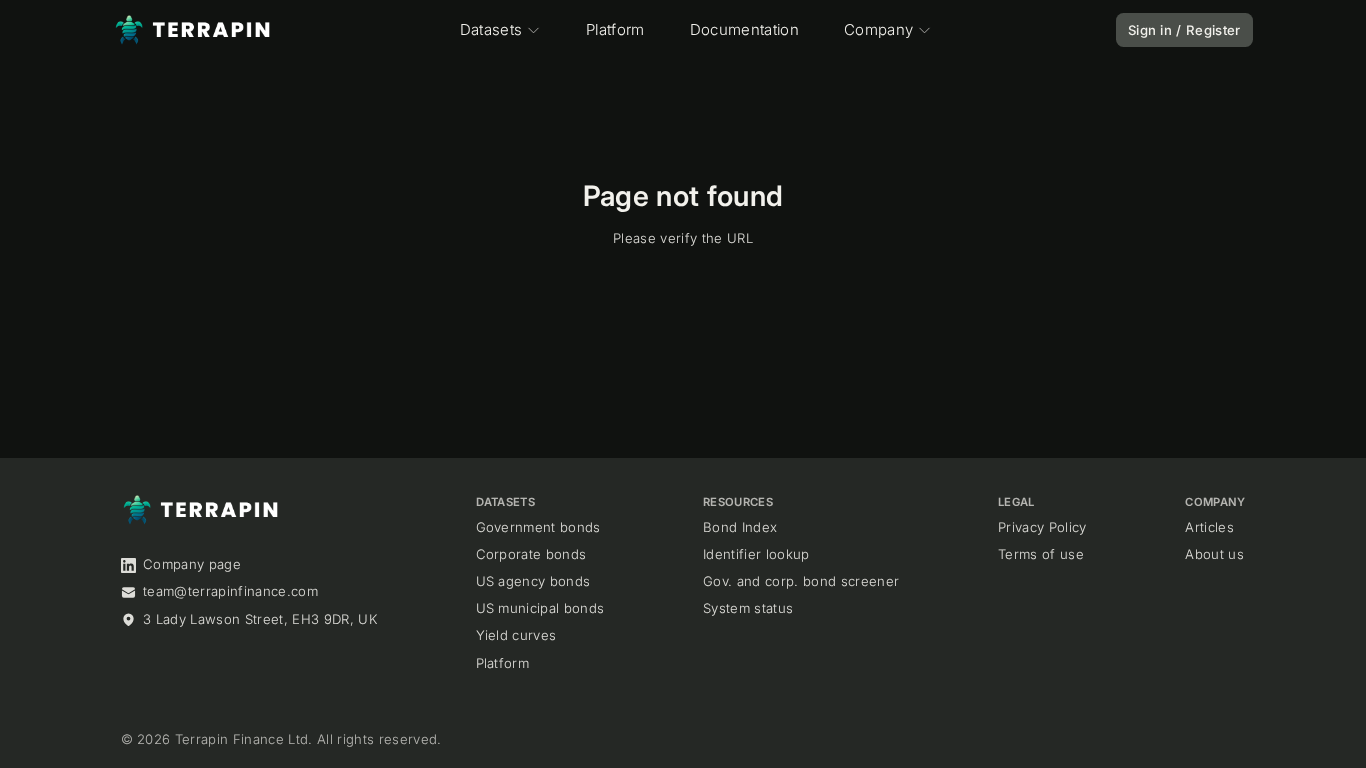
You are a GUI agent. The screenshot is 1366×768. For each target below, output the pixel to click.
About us (1214, 554)
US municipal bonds (540, 608)
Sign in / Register (1184, 30)
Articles (1209, 527)
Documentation (744, 29)
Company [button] (878, 29)
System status (748, 608)
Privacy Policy (1042, 527)
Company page (192, 564)
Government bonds (538, 527)
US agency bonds (533, 581)
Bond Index (740, 527)
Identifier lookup (756, 554)
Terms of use (1041, 554)
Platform (615, 29)
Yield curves (516, 635)
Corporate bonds (531, 554)
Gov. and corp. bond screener (801, 581)
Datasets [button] (491, 29)
